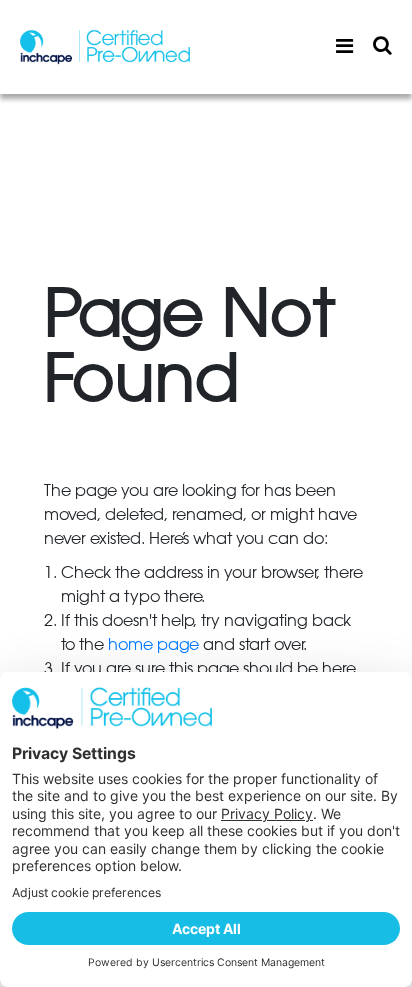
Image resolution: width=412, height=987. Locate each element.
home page (153, 645)
